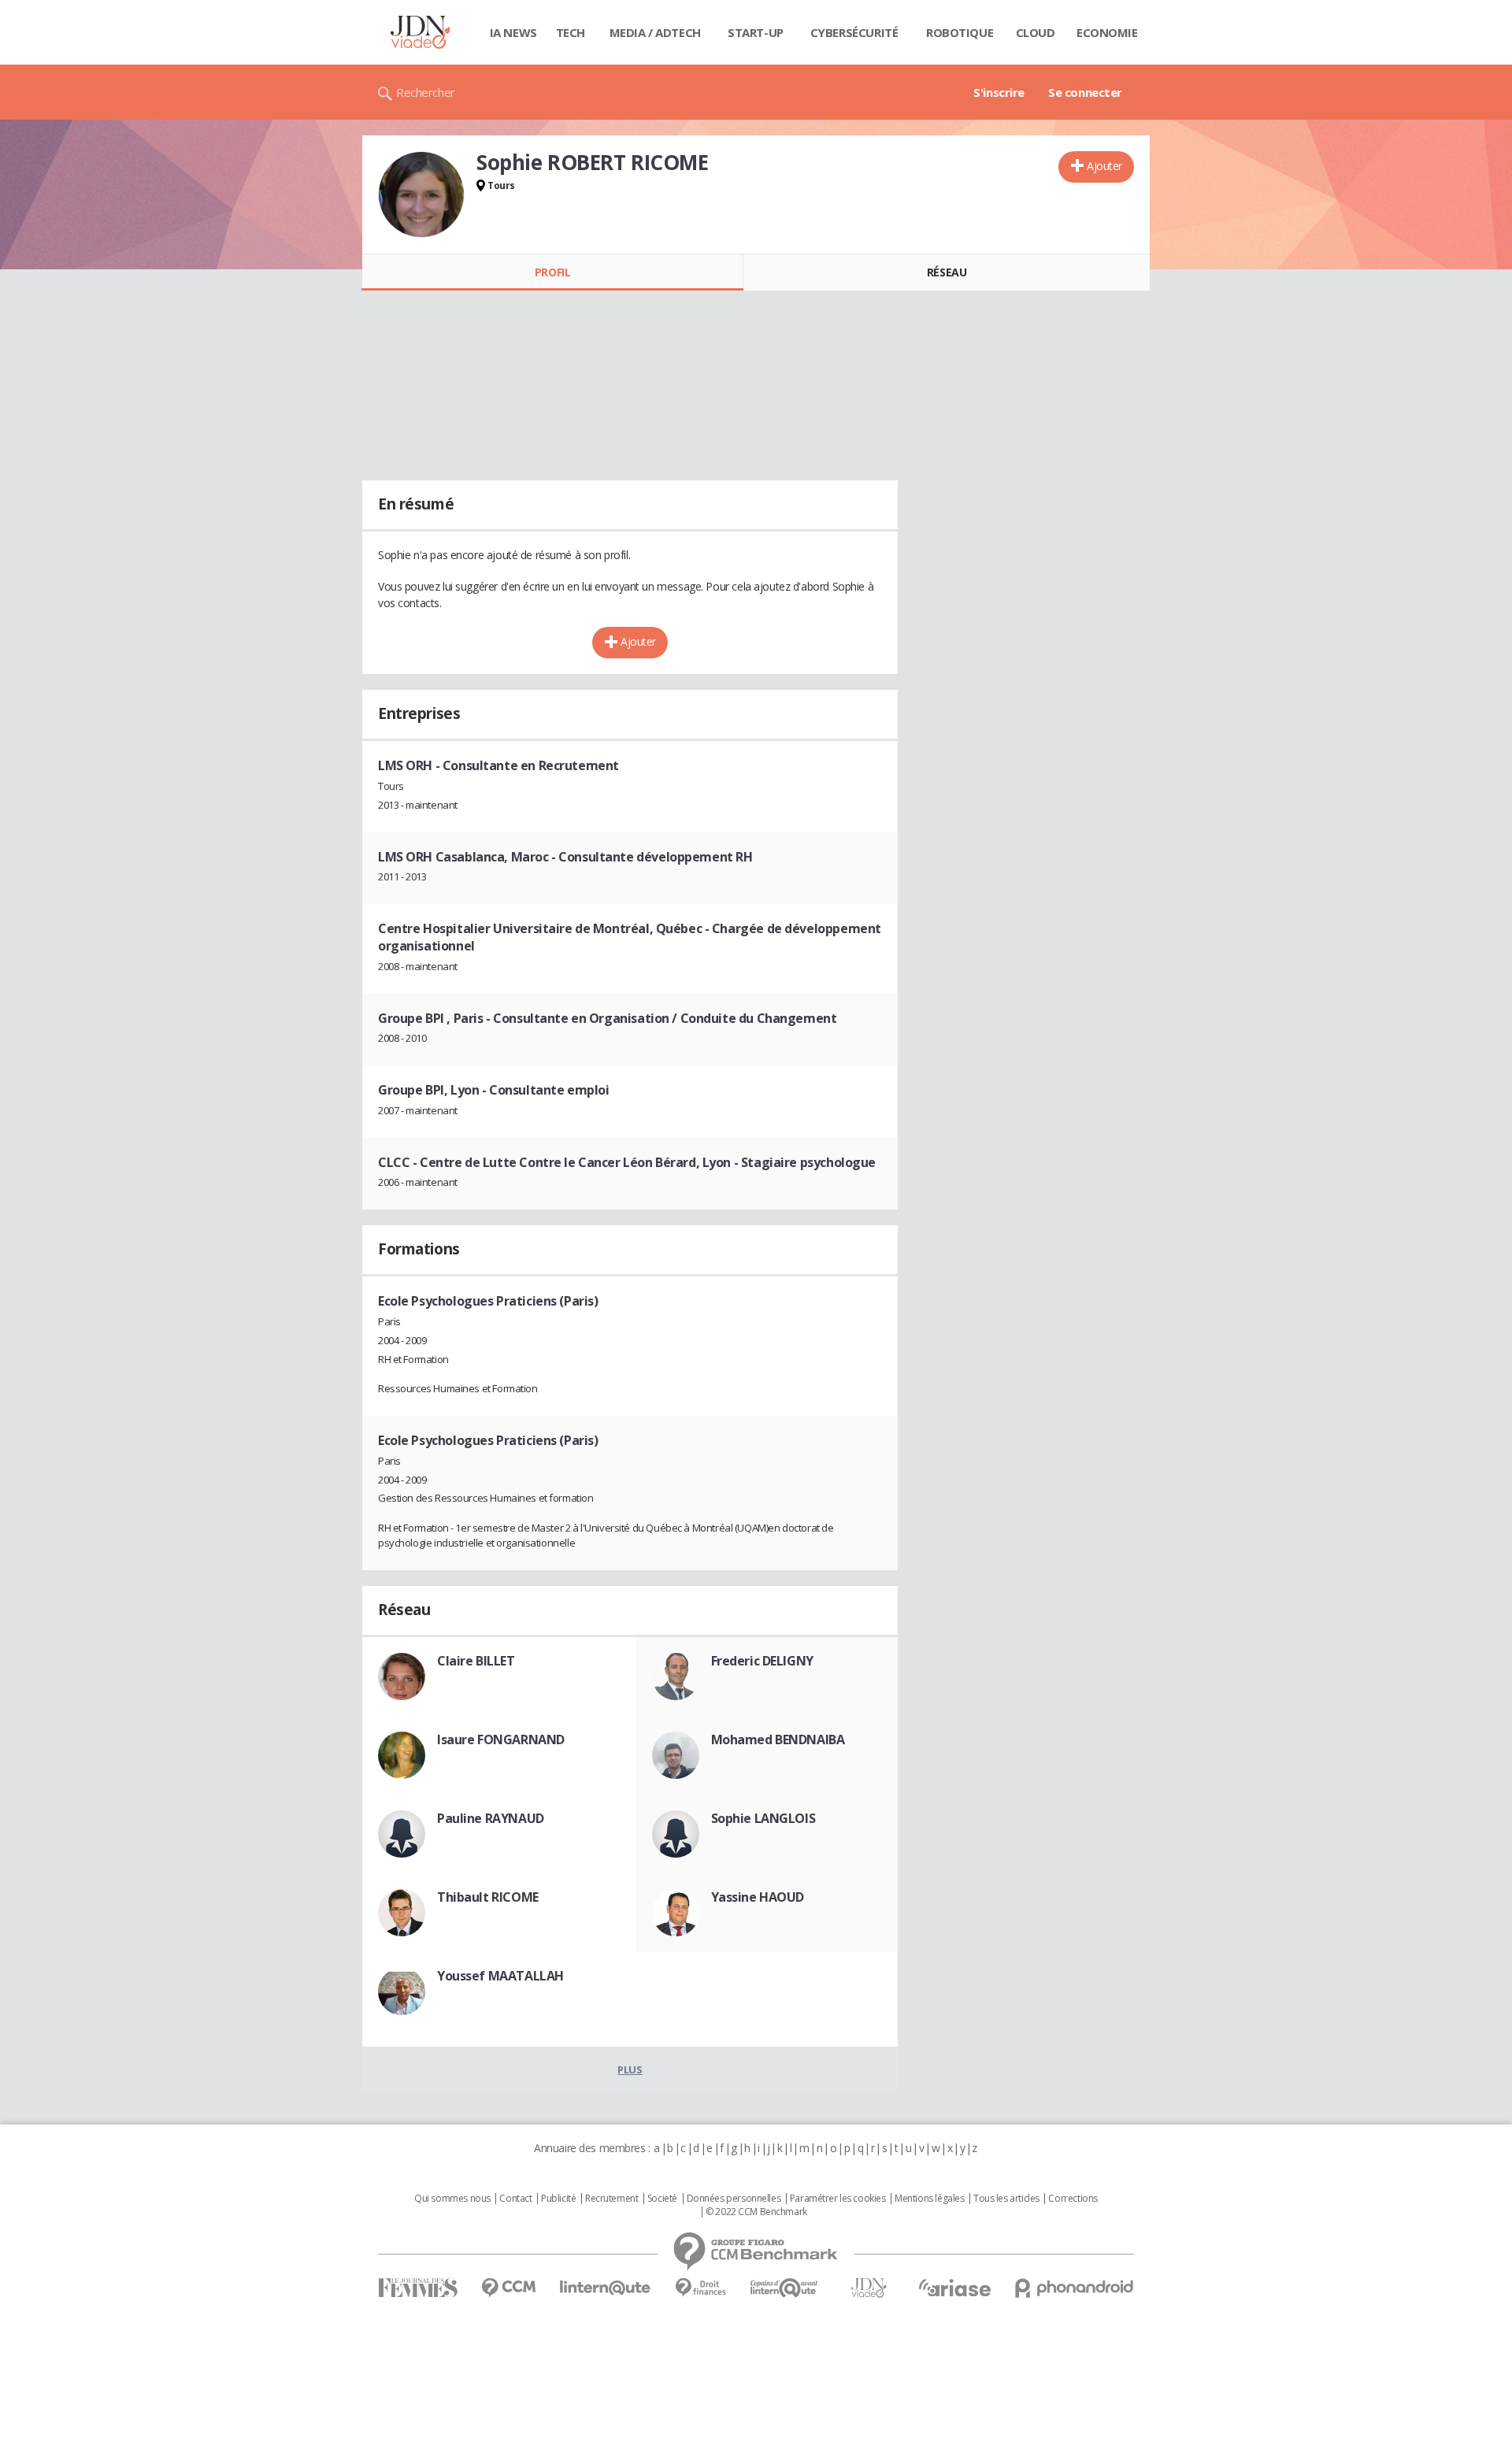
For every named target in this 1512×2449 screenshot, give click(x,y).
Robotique (960, 32)
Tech (571, 32)
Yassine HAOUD (758, 1897)
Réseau (947, 272)
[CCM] (508, 2288)
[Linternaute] (606, 2288)
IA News (513, 32)
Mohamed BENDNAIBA (778, 1739)
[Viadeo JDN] (869, 2288)
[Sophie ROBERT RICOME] (421, 195)
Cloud (1036, 32)
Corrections (1073, 2199)
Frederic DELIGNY (762, 1661)
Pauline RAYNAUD (491, 1818)
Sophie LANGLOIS (763, 1818)
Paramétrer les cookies (838, 2199)
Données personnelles (734, 2199)
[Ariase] (954, 2288)
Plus (630, 2069)
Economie (1107, 32)
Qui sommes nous (452, 2199)
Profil (552, 272)
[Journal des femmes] (418, 2288)
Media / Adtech (655, 32)
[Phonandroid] (1075, 2288)
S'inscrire (999, 92)
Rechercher (426, 92)
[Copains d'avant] (785, 2288)
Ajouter (1104, 166)
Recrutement (611, 2199)
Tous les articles (1006, 2199)
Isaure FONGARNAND (501, 1739)
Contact (515, 2199)
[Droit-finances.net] (700, 2288)
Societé (662, 2199)
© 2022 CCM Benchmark (756, 2212)
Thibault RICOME (488, 1897)
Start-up (756, 32)
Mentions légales (929, 2199)
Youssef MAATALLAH (500, 1976)
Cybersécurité (854, 32)
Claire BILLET (476, 1661)
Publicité (558, 2199)
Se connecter (1085, 92)
